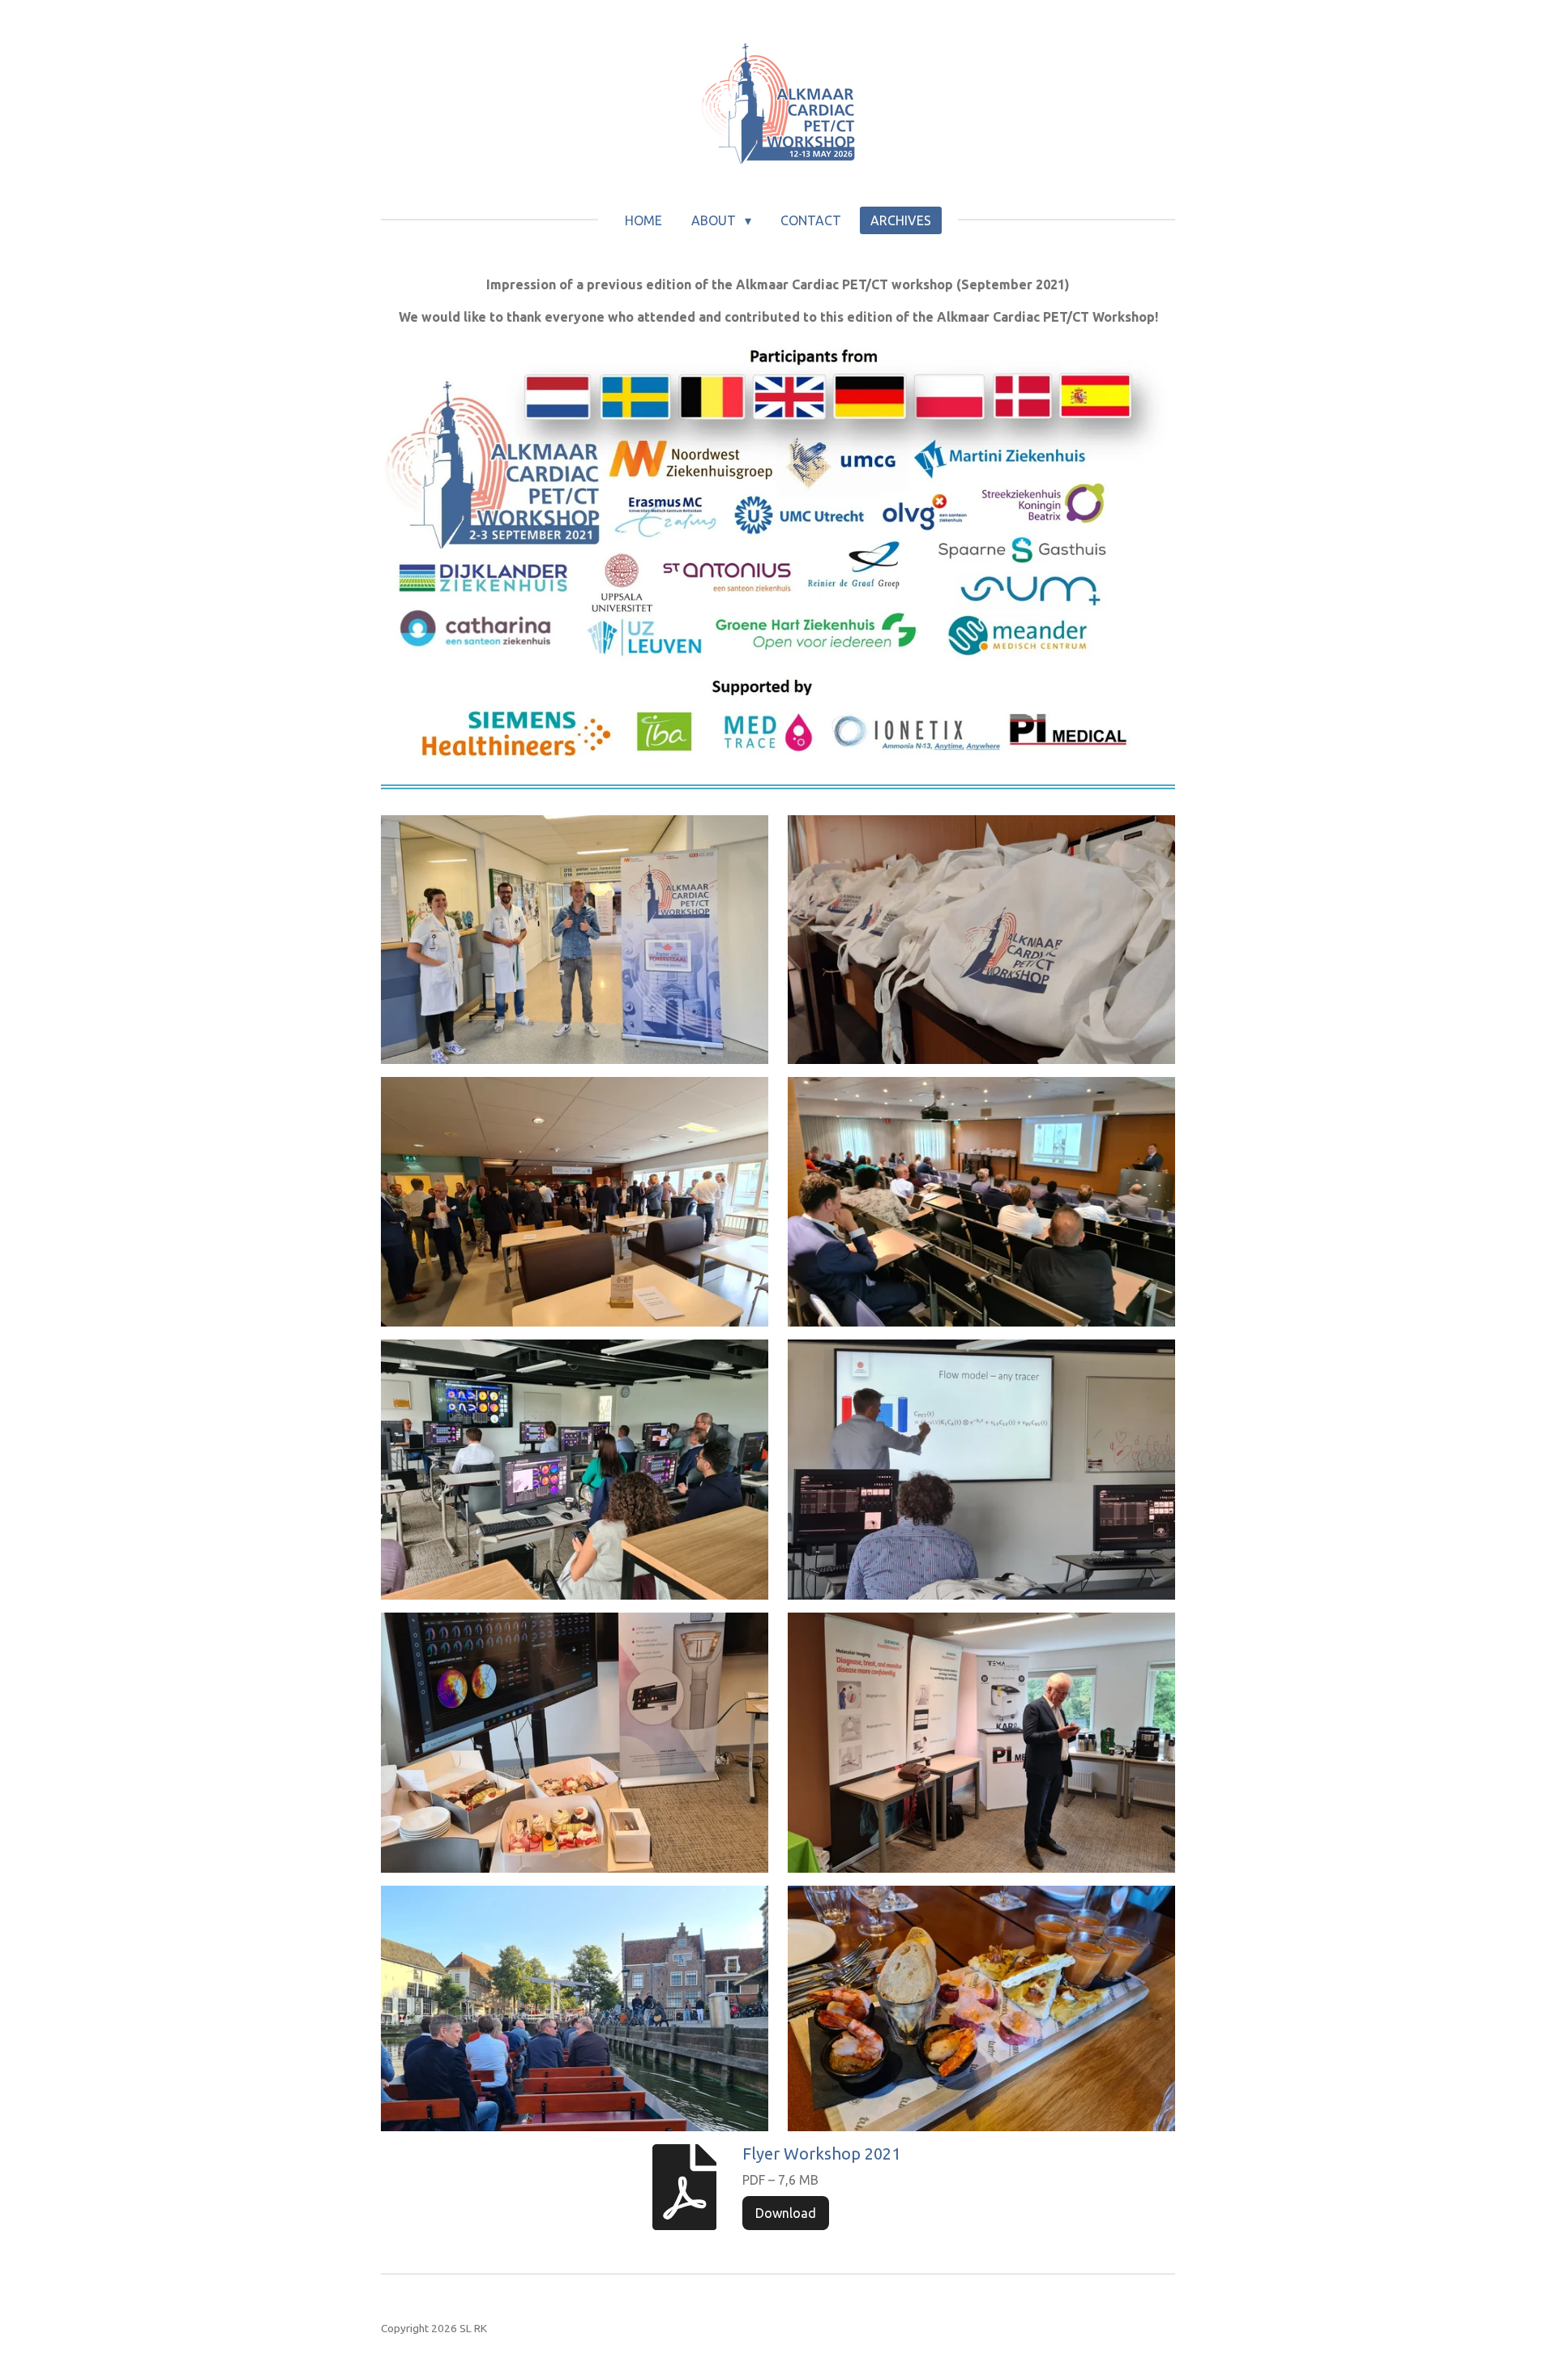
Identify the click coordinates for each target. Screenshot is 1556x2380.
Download (786, 2213)
